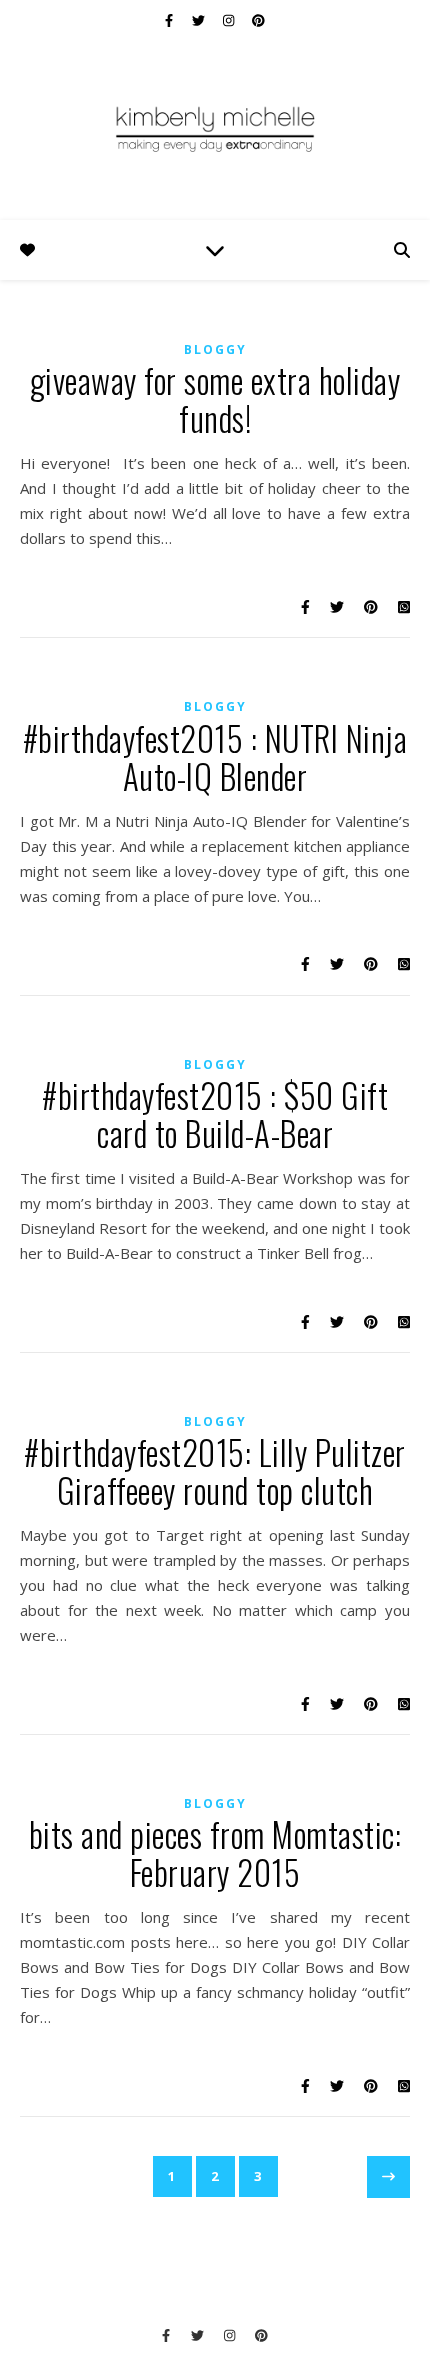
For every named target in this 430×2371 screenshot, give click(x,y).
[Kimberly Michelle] (215, 128)
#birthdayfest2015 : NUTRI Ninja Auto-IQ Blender (215, 757)
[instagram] (230, 20)
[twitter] (200, 20)
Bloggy (215, 349)
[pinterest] (258, 20)
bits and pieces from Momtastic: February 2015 (215, 1853)
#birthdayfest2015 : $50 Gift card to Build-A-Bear (215, 1114)
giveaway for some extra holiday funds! (215, 399)
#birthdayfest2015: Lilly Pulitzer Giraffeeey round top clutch (215, 1471)
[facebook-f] (170, 20)
